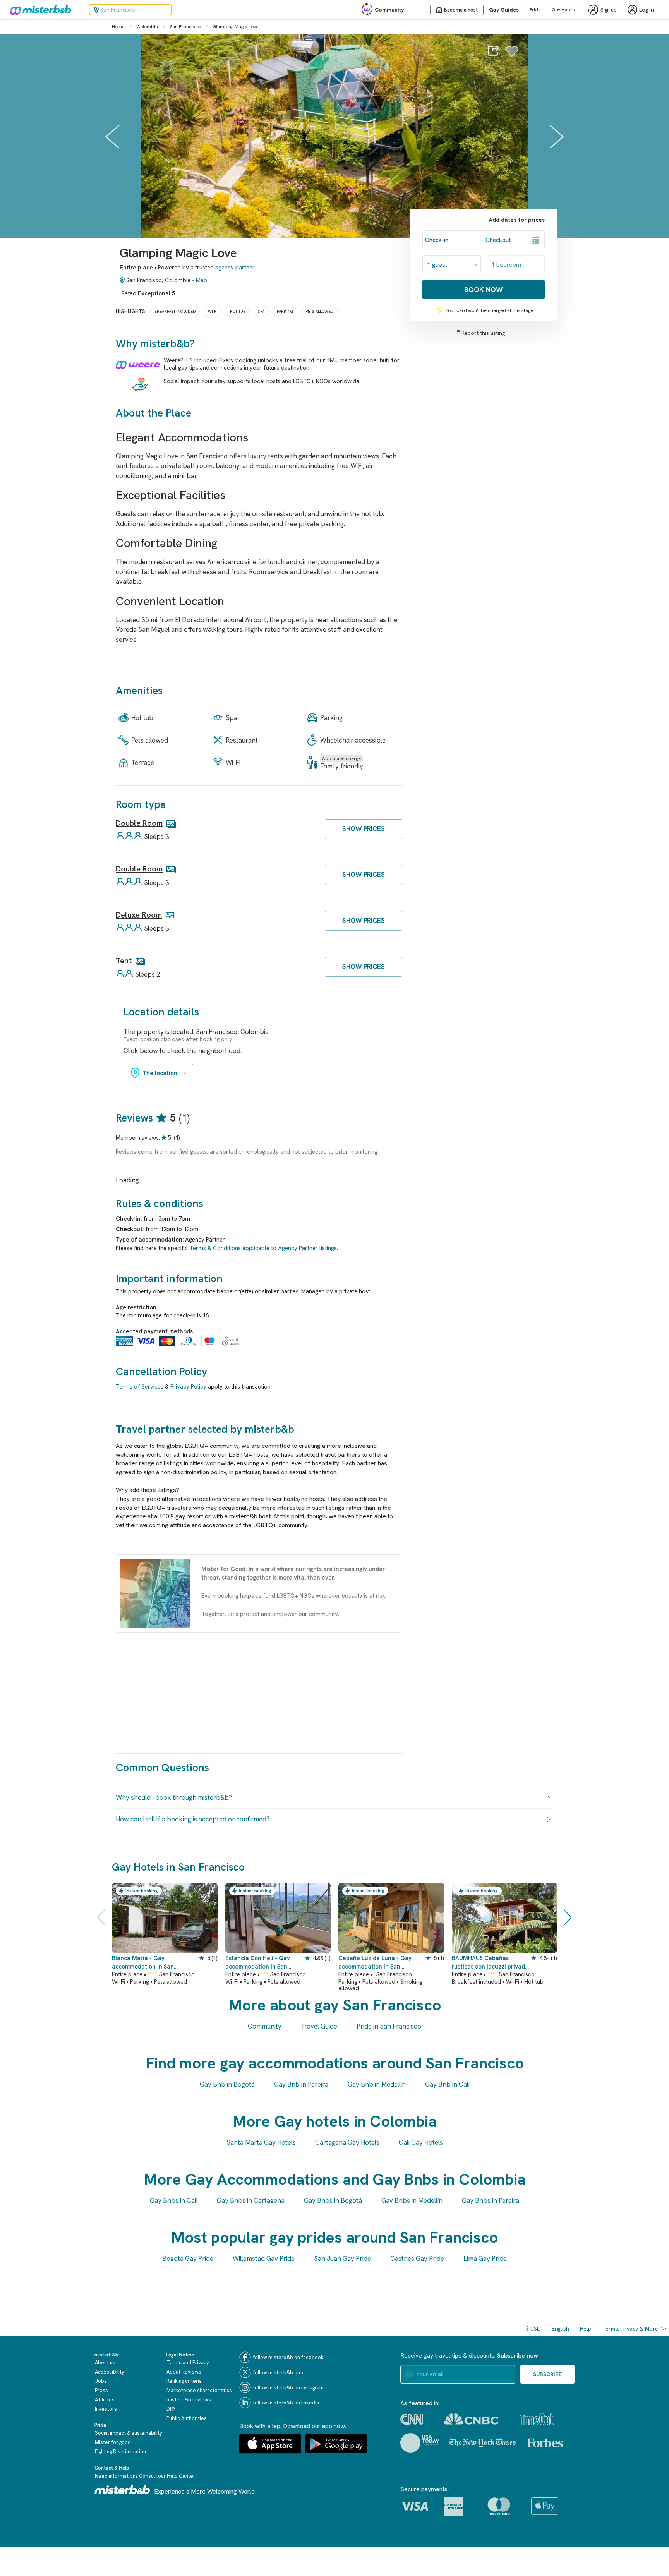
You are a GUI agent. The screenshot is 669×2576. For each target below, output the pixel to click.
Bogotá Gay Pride (188, 2259)
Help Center (181, 2476)
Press (101, 2390)
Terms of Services (140, 1387)
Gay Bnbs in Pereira (491, 2200)
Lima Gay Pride (485, 2259)
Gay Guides (504, 10)
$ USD (533, 2329)
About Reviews (184, 2372)
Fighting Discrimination (120, 2452)
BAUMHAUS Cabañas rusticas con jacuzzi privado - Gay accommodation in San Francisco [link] (491, 1963)
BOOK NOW (484, 289)
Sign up (609, 10)
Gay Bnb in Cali (447, 2084)
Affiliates (105, 2400)
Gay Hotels (563, 10)
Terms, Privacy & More (630, 2329)
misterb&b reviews (189, 2400)
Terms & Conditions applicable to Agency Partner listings (263, 1248)
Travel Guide (319, 2026)
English (560, 2329)
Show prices (364, 829)
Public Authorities (187, 2418)
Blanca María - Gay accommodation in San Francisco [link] (143, 1963)
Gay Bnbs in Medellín (412, 2200)
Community (389, 10)
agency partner (235, 268)
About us (105, 2362)
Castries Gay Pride (417, 2259)
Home (118, 27)
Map (202, 280)
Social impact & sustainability (129, 2433)
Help (586, 2329)
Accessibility (110, 2372)
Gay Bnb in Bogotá (227, 2084)
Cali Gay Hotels (421, 2142)
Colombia (147, 27)
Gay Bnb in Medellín (377, 2084)
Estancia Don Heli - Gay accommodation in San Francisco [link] (258, 1963)
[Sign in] (512, 55)
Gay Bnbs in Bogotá (333, 2200)
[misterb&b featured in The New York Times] (483, 2443)
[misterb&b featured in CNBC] (471, 2419)
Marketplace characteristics (199, 2390)
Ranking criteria (184, 2381)
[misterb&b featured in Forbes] (545, 2443)
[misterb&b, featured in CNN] (412, 2419)
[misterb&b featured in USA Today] (420, 2443)
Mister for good (113, 2442)
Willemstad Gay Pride (264, 2259)
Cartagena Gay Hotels (347, 2142)
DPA (171, 2409)
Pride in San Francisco (389, 2026)
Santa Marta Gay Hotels (261, 2142)
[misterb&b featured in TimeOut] (537, 2419)
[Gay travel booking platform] (122, 2489)
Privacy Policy (188, 1387)
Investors (106, 2409)
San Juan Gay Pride (342, 2259)
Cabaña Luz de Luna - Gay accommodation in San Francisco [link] (375, 1963)
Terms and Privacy (188, 2362)
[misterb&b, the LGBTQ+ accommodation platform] (39, 10)
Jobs (101, 2381)
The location (160, 1073)
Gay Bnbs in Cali (174, 2200)
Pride (535, 10)
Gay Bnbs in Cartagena (251, 2200)
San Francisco (185, 27)
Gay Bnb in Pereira (301, 2084)
